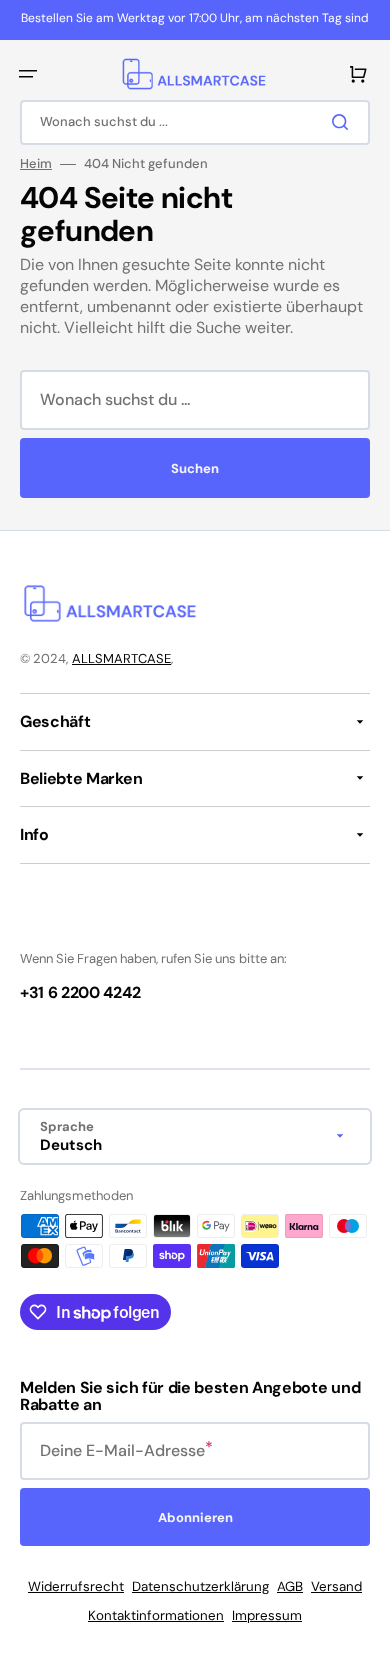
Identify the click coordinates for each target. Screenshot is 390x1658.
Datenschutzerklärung (200, 1586)
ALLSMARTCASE (121, 658)
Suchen (195, 468)
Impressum (267, 1615)
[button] (28, 74)
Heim (36, 164)
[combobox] (195, 122)
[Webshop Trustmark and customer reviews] (80, 925)
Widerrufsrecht (76, 1586)
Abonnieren (195, 1517)
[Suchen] (344, 122)
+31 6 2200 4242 (80, 992)
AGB (290, 1586)
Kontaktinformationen (156, 1615)
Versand (336, 1586)
